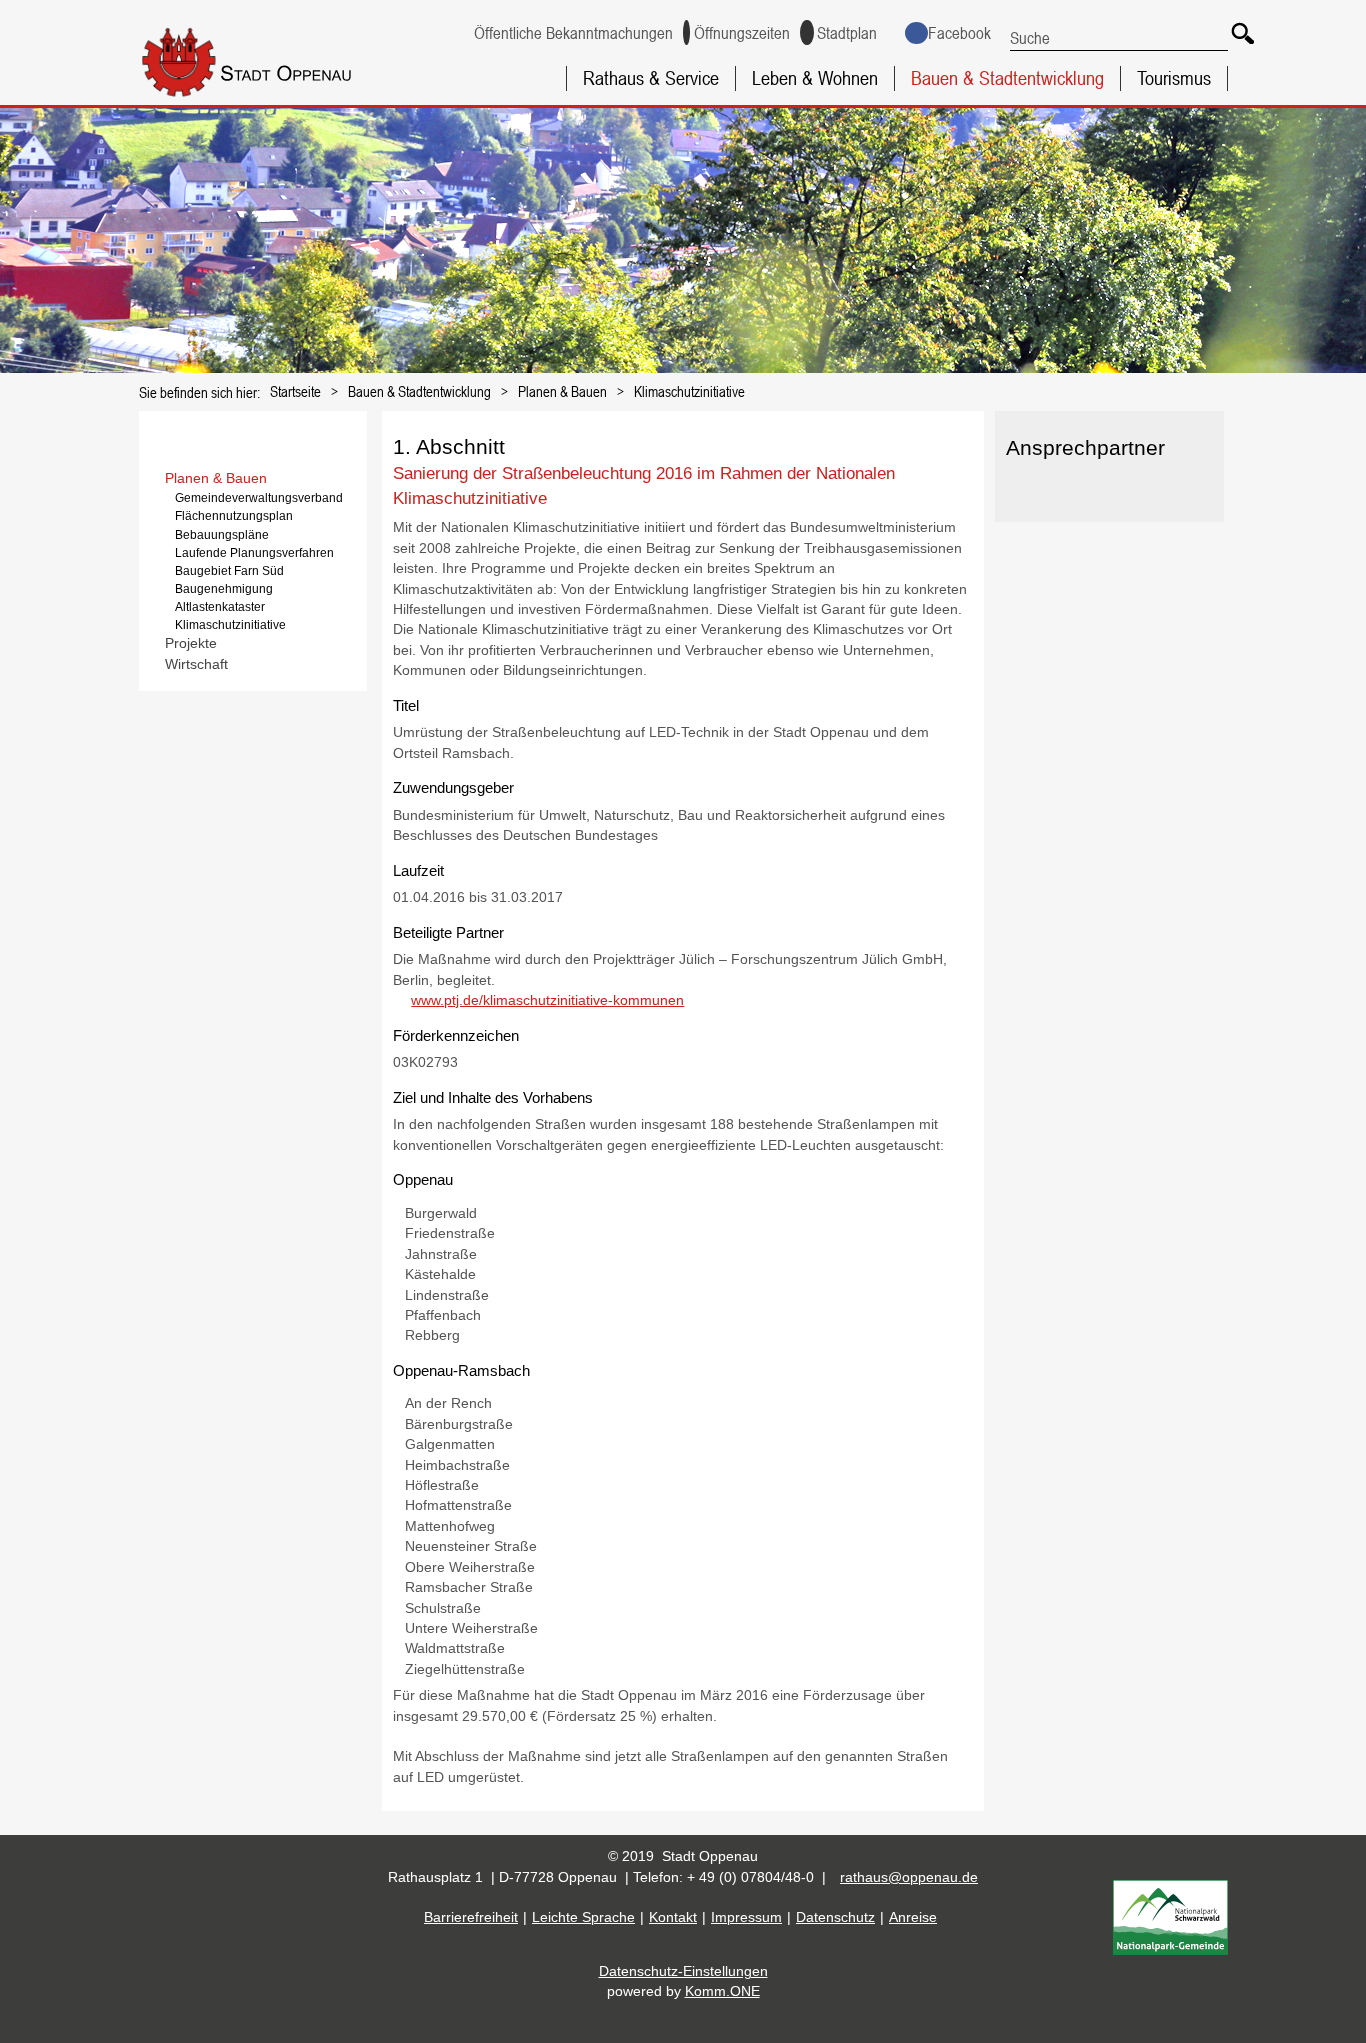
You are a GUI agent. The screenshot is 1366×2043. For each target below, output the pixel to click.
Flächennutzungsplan (234, 516)
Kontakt (673, 1917)
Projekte (191, 643)
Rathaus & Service (651, 78)
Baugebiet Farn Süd (229, 571)
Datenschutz (835, 1917)
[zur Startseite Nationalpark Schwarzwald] (1170, 1950)
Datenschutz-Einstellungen (683, 1971)
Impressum (746, 1917)
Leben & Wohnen (815, 78)
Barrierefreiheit (471, 1917)
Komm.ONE (722, 1991)
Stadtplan (847, 33)
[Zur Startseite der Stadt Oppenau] (277, 99)
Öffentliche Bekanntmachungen (573, 33)
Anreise (913, 1917)
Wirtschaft (196, 664)
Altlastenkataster (220, 607)
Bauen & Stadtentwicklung (1007, 78)
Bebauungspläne (222, 535)
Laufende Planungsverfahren (254, 553)
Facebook (959, 33)
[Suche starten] (1239, 30)
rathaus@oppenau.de (909, 1877)
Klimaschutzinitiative (689, 391)
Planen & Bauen (562, 391)
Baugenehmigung (224, 589)
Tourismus (1174, 78)
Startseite (295, 391)
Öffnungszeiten (742, 33)
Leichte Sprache (583, 1917)
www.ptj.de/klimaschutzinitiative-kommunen (547, 1000)
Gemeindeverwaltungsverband (259, 498)
